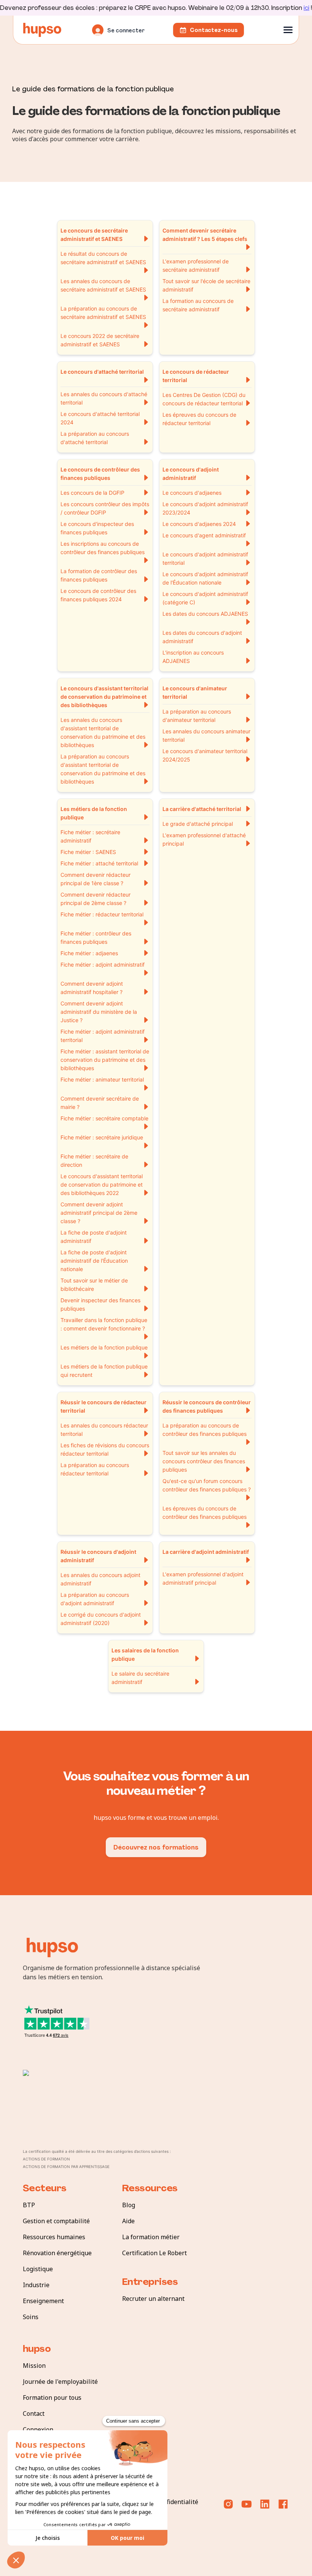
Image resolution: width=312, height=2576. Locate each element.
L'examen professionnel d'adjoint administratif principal (203, 1578)
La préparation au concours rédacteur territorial (95, 1469)
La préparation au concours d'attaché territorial (95, 438)
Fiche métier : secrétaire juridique (102, 1137)
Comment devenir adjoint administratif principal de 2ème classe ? (99, 1213)
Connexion (38, 2429)
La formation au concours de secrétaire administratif (198, 305)
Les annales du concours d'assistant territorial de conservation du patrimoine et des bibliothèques (103, 732)
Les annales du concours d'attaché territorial (104, 398)
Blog (129, 2205)
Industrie (36, 2285)
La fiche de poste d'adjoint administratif (94, 1237)
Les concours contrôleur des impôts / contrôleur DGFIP (105, 508)
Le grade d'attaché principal (198, 824)
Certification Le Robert (154, 2253)
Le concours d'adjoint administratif (191, 474)
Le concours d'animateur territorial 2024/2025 (205, 755)
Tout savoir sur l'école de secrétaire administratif (206, 285)
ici (306, 8)
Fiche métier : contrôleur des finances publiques (96, 938)
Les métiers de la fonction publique (94, 813)
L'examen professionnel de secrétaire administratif (196, 265)
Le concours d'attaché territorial (102, 372)
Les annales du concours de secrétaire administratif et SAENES (103, 285)
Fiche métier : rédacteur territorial (102, 914)
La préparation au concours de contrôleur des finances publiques (205, 1430)
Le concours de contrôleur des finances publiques (100, 474)
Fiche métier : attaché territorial (99, 863)
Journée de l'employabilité (60, 2382)
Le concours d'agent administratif (204, 535)
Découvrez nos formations (156, 1847)
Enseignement (43, 2301)
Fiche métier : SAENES (88, 852)
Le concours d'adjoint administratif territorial (205, 558)
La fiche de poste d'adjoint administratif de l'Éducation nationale (94, 1261)
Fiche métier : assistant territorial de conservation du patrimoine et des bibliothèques (105, 1060)
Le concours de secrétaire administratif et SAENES (94, 235)
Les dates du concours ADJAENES (205, 614)
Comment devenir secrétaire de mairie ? (100, 1103)
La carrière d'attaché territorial (202, 809)
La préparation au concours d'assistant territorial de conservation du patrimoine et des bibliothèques (103, 769)
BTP (29, 2205)
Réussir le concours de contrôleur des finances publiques (207, 1406)
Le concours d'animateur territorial (195, 692)
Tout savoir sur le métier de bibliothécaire (94, 1285)
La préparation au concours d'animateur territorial (197, 716)
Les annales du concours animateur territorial (206, 735)
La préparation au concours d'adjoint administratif (95, 1599)
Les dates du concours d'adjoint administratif (202, 637)
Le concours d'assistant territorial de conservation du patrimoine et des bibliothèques (104, 697)
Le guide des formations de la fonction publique (93, 88)
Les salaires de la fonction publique (145, 1654)
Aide (128, 2221)
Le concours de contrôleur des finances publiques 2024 (98, 595)
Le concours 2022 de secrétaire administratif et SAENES (100, 340)
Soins (31, 2317)
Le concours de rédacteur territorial (196, 376)
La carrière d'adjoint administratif (206, 1552)
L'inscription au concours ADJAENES (193, 657)
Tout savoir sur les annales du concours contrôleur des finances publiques (204, 1461)
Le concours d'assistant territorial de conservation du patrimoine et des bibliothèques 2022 (102, 1184)
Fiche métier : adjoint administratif (103, 965)
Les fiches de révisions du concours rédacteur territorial (105, 1449)
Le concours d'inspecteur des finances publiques (97, 528)
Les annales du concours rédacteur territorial (104, 1430)
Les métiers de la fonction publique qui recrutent (104, 1371)
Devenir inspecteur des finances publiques (100, 1304)
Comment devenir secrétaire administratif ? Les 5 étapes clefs (205, 235)
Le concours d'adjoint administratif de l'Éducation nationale (205, 578)
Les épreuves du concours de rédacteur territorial (199, 419)
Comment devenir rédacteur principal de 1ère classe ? (96, 879)
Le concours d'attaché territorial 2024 (100, 418)
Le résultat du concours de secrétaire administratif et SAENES (103, 258)
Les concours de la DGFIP (92, 493)
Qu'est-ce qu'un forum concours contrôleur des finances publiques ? (207, 1485)
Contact (34, 2414)
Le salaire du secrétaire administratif (140, 1678)
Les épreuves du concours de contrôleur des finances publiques (205, 1513)
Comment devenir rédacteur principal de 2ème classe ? (96, 899)
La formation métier (151, 2237)
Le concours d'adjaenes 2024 (199, 524)
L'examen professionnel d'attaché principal (204, 839)
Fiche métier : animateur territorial (102, 1079)
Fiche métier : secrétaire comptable (104, 1118)
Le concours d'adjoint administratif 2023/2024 (205, 508)
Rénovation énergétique (57, 2253)
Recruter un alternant (153, 2299)
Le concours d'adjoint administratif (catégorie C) (205, 598)
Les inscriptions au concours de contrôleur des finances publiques (103, 548)
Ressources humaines (54, 2237)
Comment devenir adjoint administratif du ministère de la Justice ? (99, 1012)
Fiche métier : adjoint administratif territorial (103, 1036)
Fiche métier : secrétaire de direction (94, 1161)
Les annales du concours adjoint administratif (100, 1579)
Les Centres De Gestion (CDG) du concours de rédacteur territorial (204, 399)
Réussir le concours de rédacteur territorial (103, 1406)
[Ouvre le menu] (288, 30)
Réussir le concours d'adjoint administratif (98, 1556)
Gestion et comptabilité (56, 2221)
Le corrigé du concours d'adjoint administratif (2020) (101, 1619)
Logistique (38, 2269)
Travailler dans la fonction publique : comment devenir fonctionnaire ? (104, 1324)
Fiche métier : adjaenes (89, 953)
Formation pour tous (52, 2398)
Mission (34, 2366)
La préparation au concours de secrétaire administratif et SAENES (103, 313)
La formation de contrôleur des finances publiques (99, 575)
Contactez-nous (214, 30)
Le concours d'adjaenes (192, 493)
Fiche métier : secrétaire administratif (90, 836)
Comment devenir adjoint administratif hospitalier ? (92, 988)
